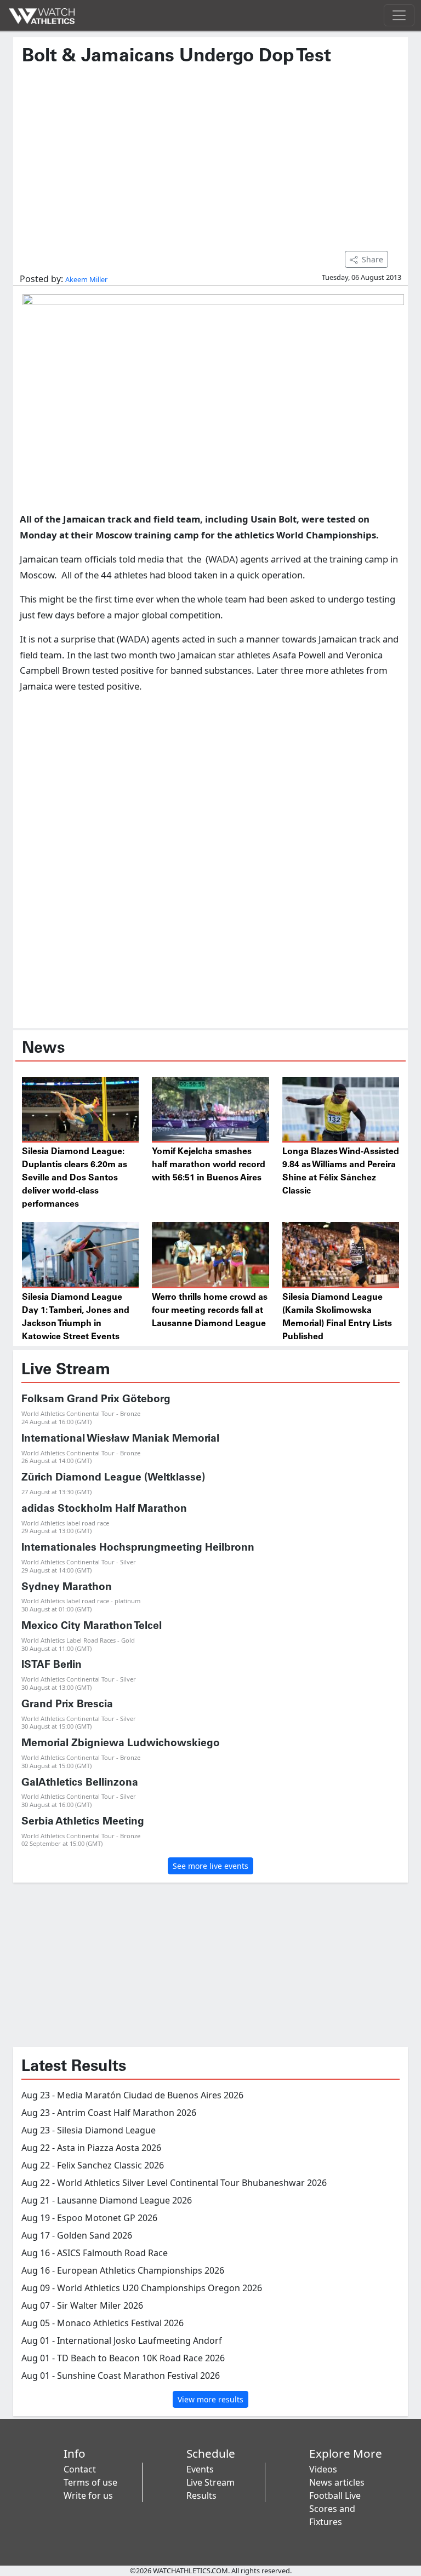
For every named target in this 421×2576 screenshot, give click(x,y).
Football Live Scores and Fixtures (335, 2509)
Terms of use (90, 2482)
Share (372, 259)
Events (200, 2469)
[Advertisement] (210, 153)
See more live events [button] (210, 1866)
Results (201, 2495)
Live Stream (210, 2482)
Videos (323, 2469)
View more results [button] (210, 2399)
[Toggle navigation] (399, 15)
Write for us (88, 2495)
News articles (337, 2482)
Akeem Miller (86, 279)
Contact (80, 2469)
